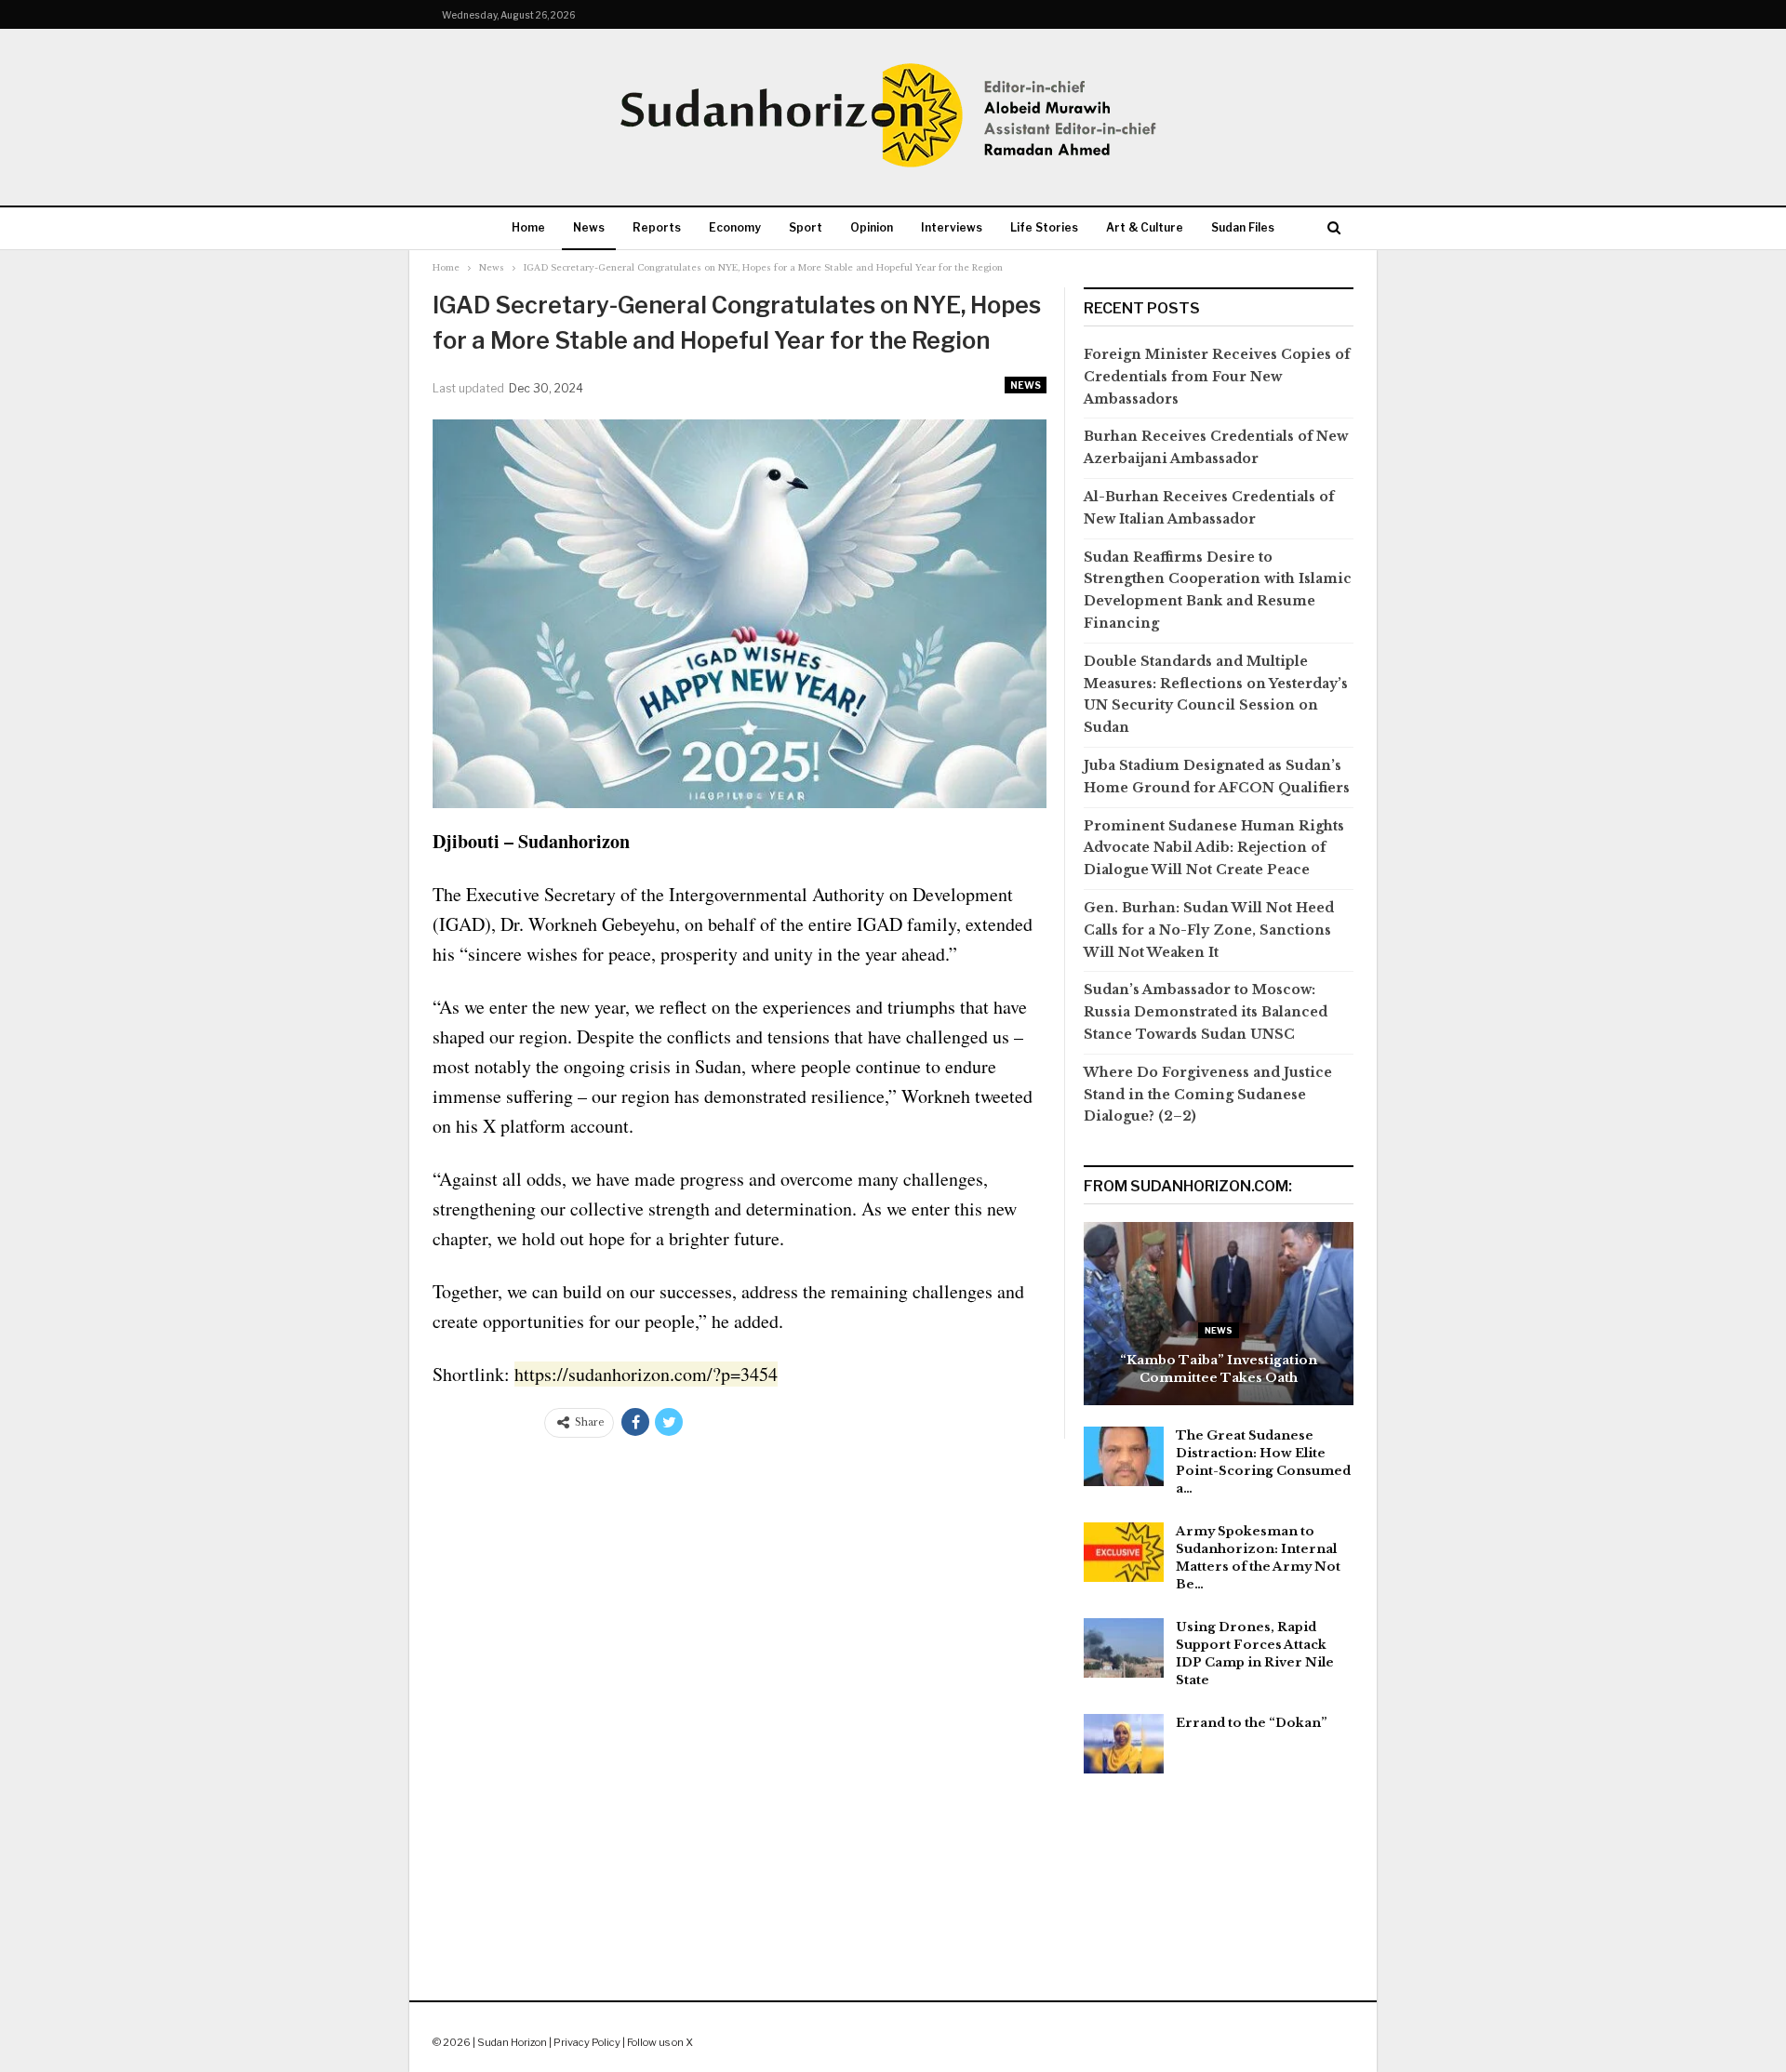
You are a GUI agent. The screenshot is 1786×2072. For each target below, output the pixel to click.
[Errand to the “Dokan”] (1124, 1744)
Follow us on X (660, 2042)
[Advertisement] (893, 1887)
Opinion (872, 227)
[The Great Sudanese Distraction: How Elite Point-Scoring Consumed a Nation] (1124, 1456)
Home (528, 227)
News (589, 227)
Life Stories (1044, 227)
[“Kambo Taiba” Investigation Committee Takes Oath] (1219, 1314)
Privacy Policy (587, 2042)
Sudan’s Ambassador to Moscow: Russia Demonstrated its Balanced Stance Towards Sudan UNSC (1206, 1012)
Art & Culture (1145, 227)
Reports (657, 227)
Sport (806, 227)
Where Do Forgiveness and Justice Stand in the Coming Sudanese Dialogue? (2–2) (1208, 1095)
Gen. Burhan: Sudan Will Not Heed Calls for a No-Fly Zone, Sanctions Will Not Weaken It (1209, 930)
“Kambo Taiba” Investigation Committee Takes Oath (1219, 1368)
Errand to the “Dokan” (1252, 1723)
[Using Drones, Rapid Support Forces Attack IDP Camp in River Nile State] (1124, 1648)
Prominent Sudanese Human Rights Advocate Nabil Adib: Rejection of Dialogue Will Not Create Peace (1214, 848)
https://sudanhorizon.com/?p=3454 (646, 1374)
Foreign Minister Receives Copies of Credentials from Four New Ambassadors (1217, 377)
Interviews (952, 227)
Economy (735, 227)
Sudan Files (1243, 227)
